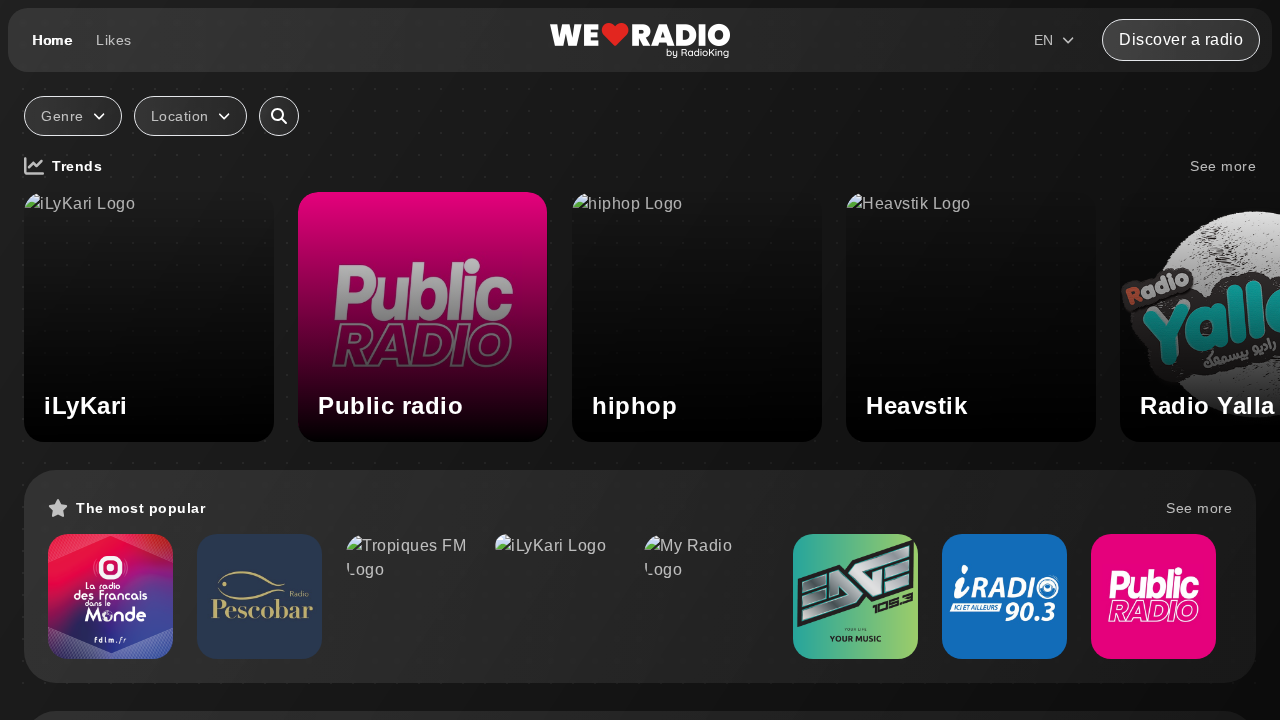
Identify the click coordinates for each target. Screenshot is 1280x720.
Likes (114, 40)
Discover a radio (1181, 39)
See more (1223, 166)
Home (52, 40)
